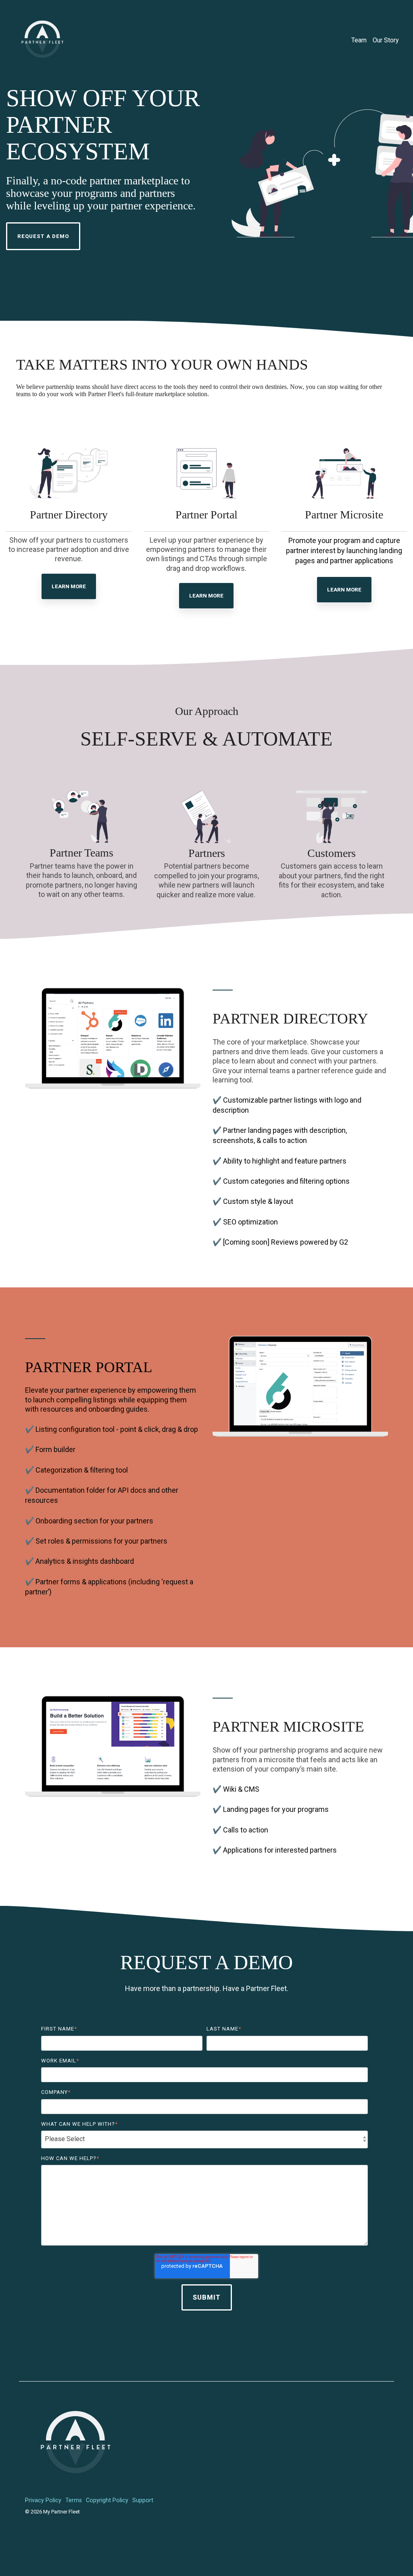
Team (359, 40)
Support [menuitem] (143, 2500)
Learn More (69, 586)
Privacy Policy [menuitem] (43, 2500)
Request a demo (43, 236)
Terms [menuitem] (74, 2500)
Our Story (386, 40)
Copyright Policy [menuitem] (107, 2500)
